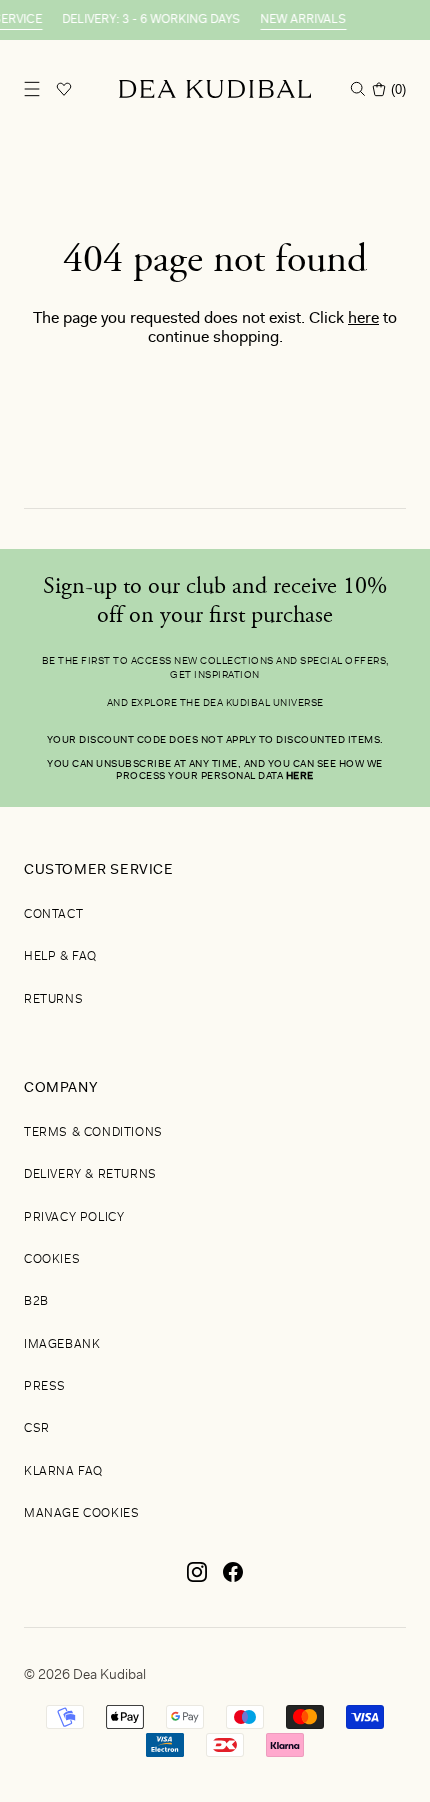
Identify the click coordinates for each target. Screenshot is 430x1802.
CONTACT (53, 915)
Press (45, 1387)
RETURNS (53, 1000)
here (363, 319)
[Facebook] (233, 1580)
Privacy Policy (74, 1218)
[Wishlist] (64, 89)
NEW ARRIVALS (298, 20)
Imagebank (62, 1345)
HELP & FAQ (60, 957)
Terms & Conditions (93, 1133)
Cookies (52, 1260)
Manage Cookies (81, 1514)
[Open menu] (32, 89)
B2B (36, 1302)
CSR (37, 1429)
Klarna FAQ (63, 1472)
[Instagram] (197, 1580)
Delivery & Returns (90, 1175)
